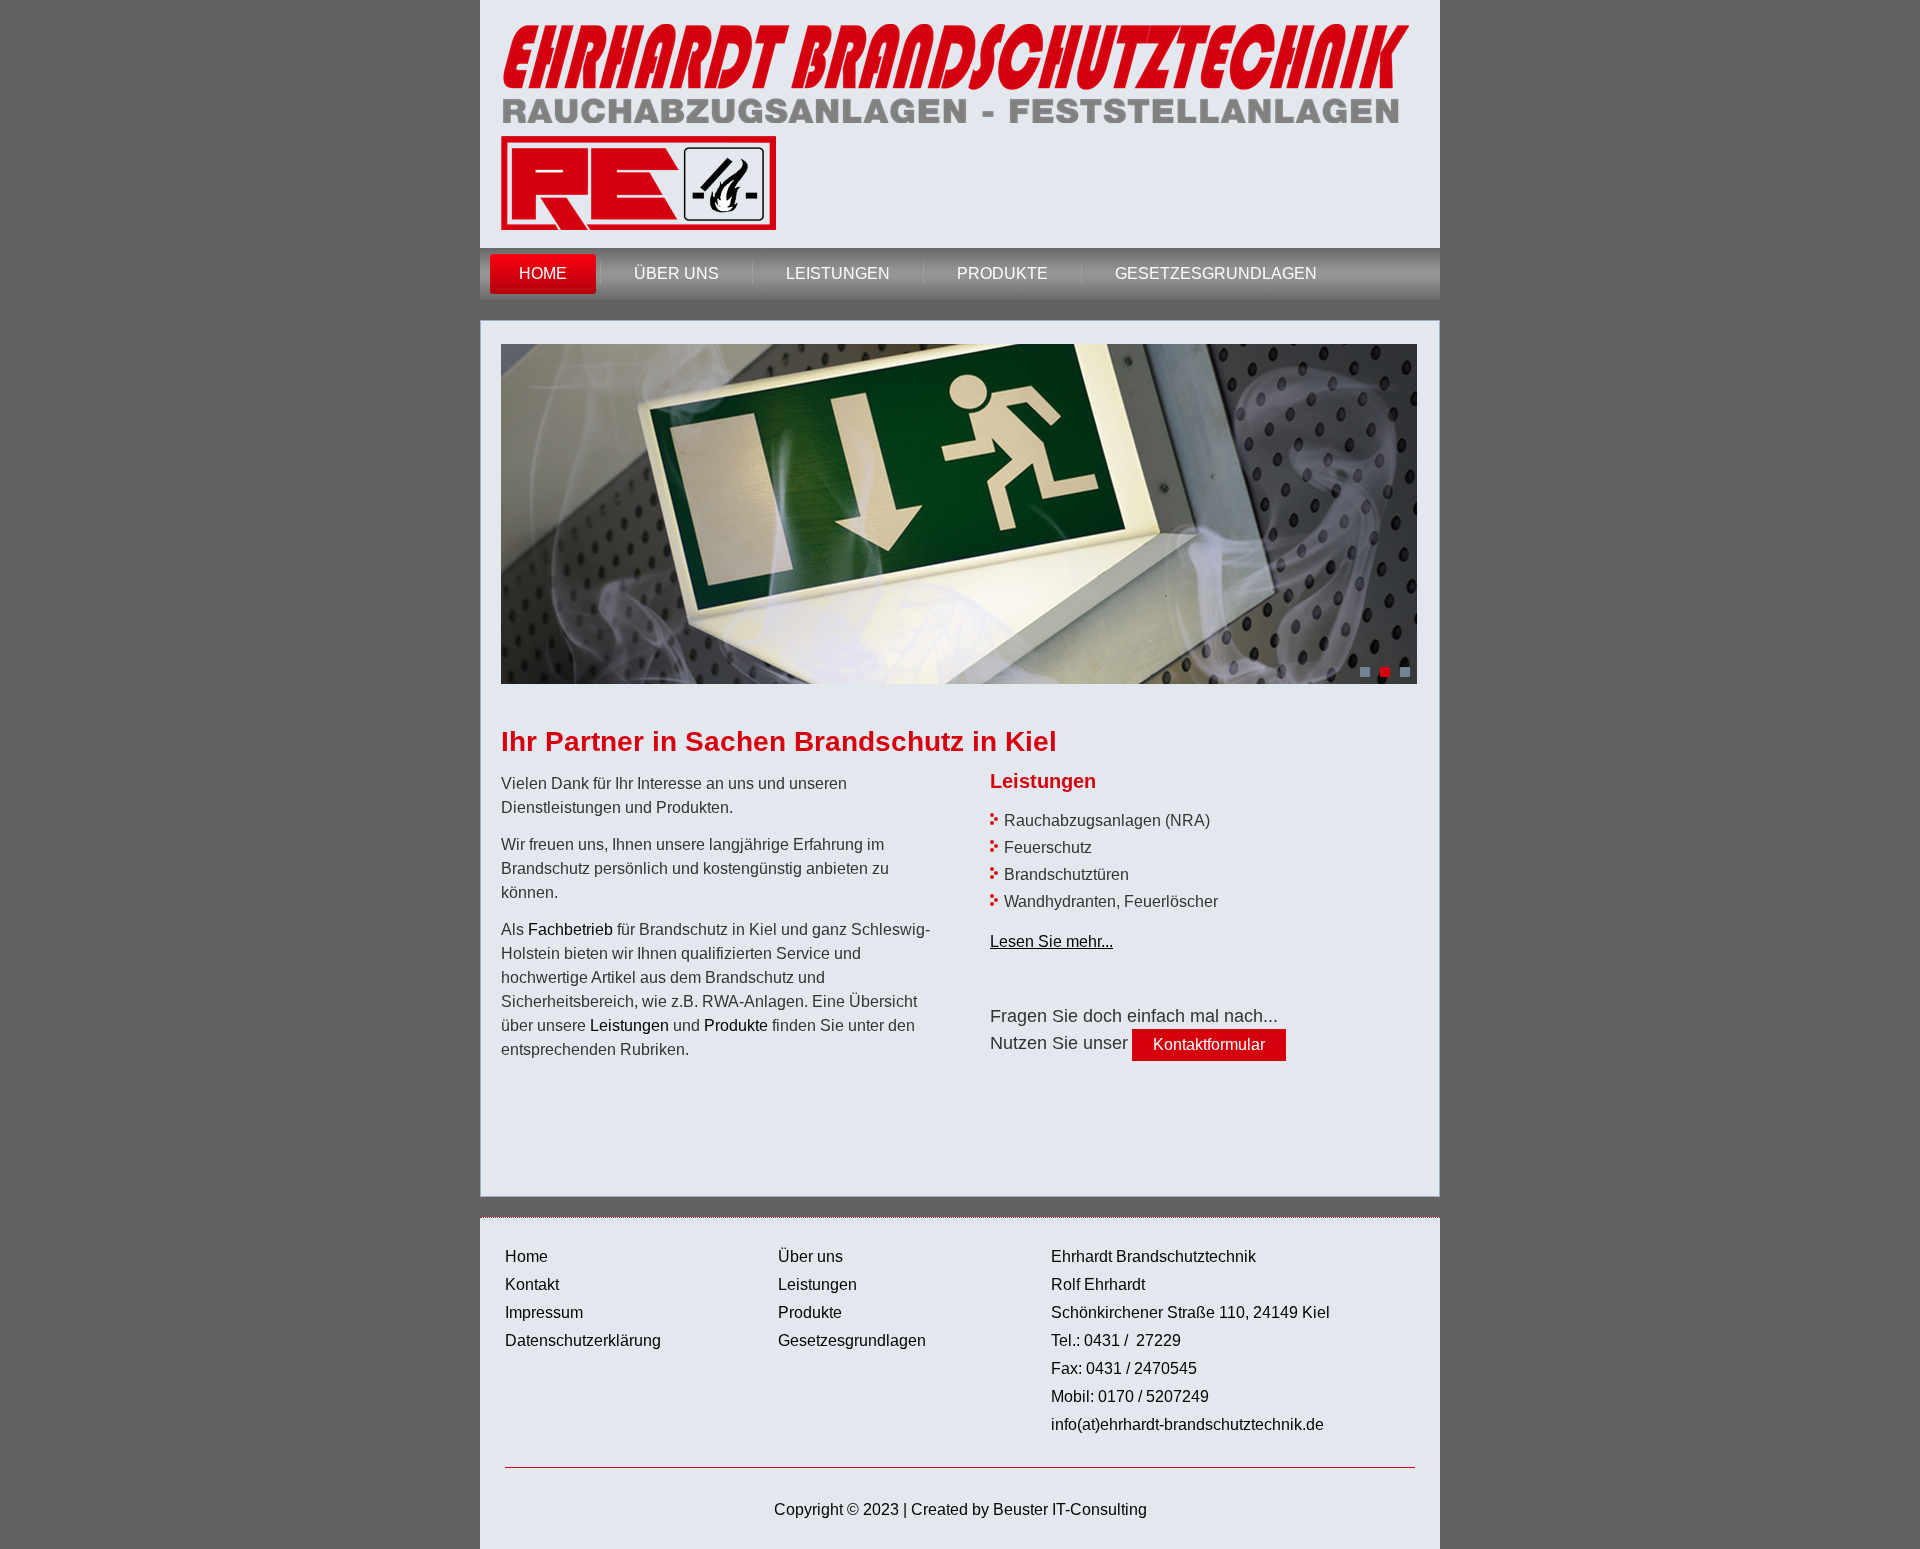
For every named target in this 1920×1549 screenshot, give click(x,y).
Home (543, 273)
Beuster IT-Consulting (1070, 1509)
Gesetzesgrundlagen (1216, 273)
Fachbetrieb (570, 929)
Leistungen (838, 273)
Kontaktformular (1209, 1044)
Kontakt (532, 1284)
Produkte (1002, 273)
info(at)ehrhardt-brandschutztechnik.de (1187, 1424)
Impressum (544, 1312)
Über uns (676, 273)
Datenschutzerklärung (583, 1340)
